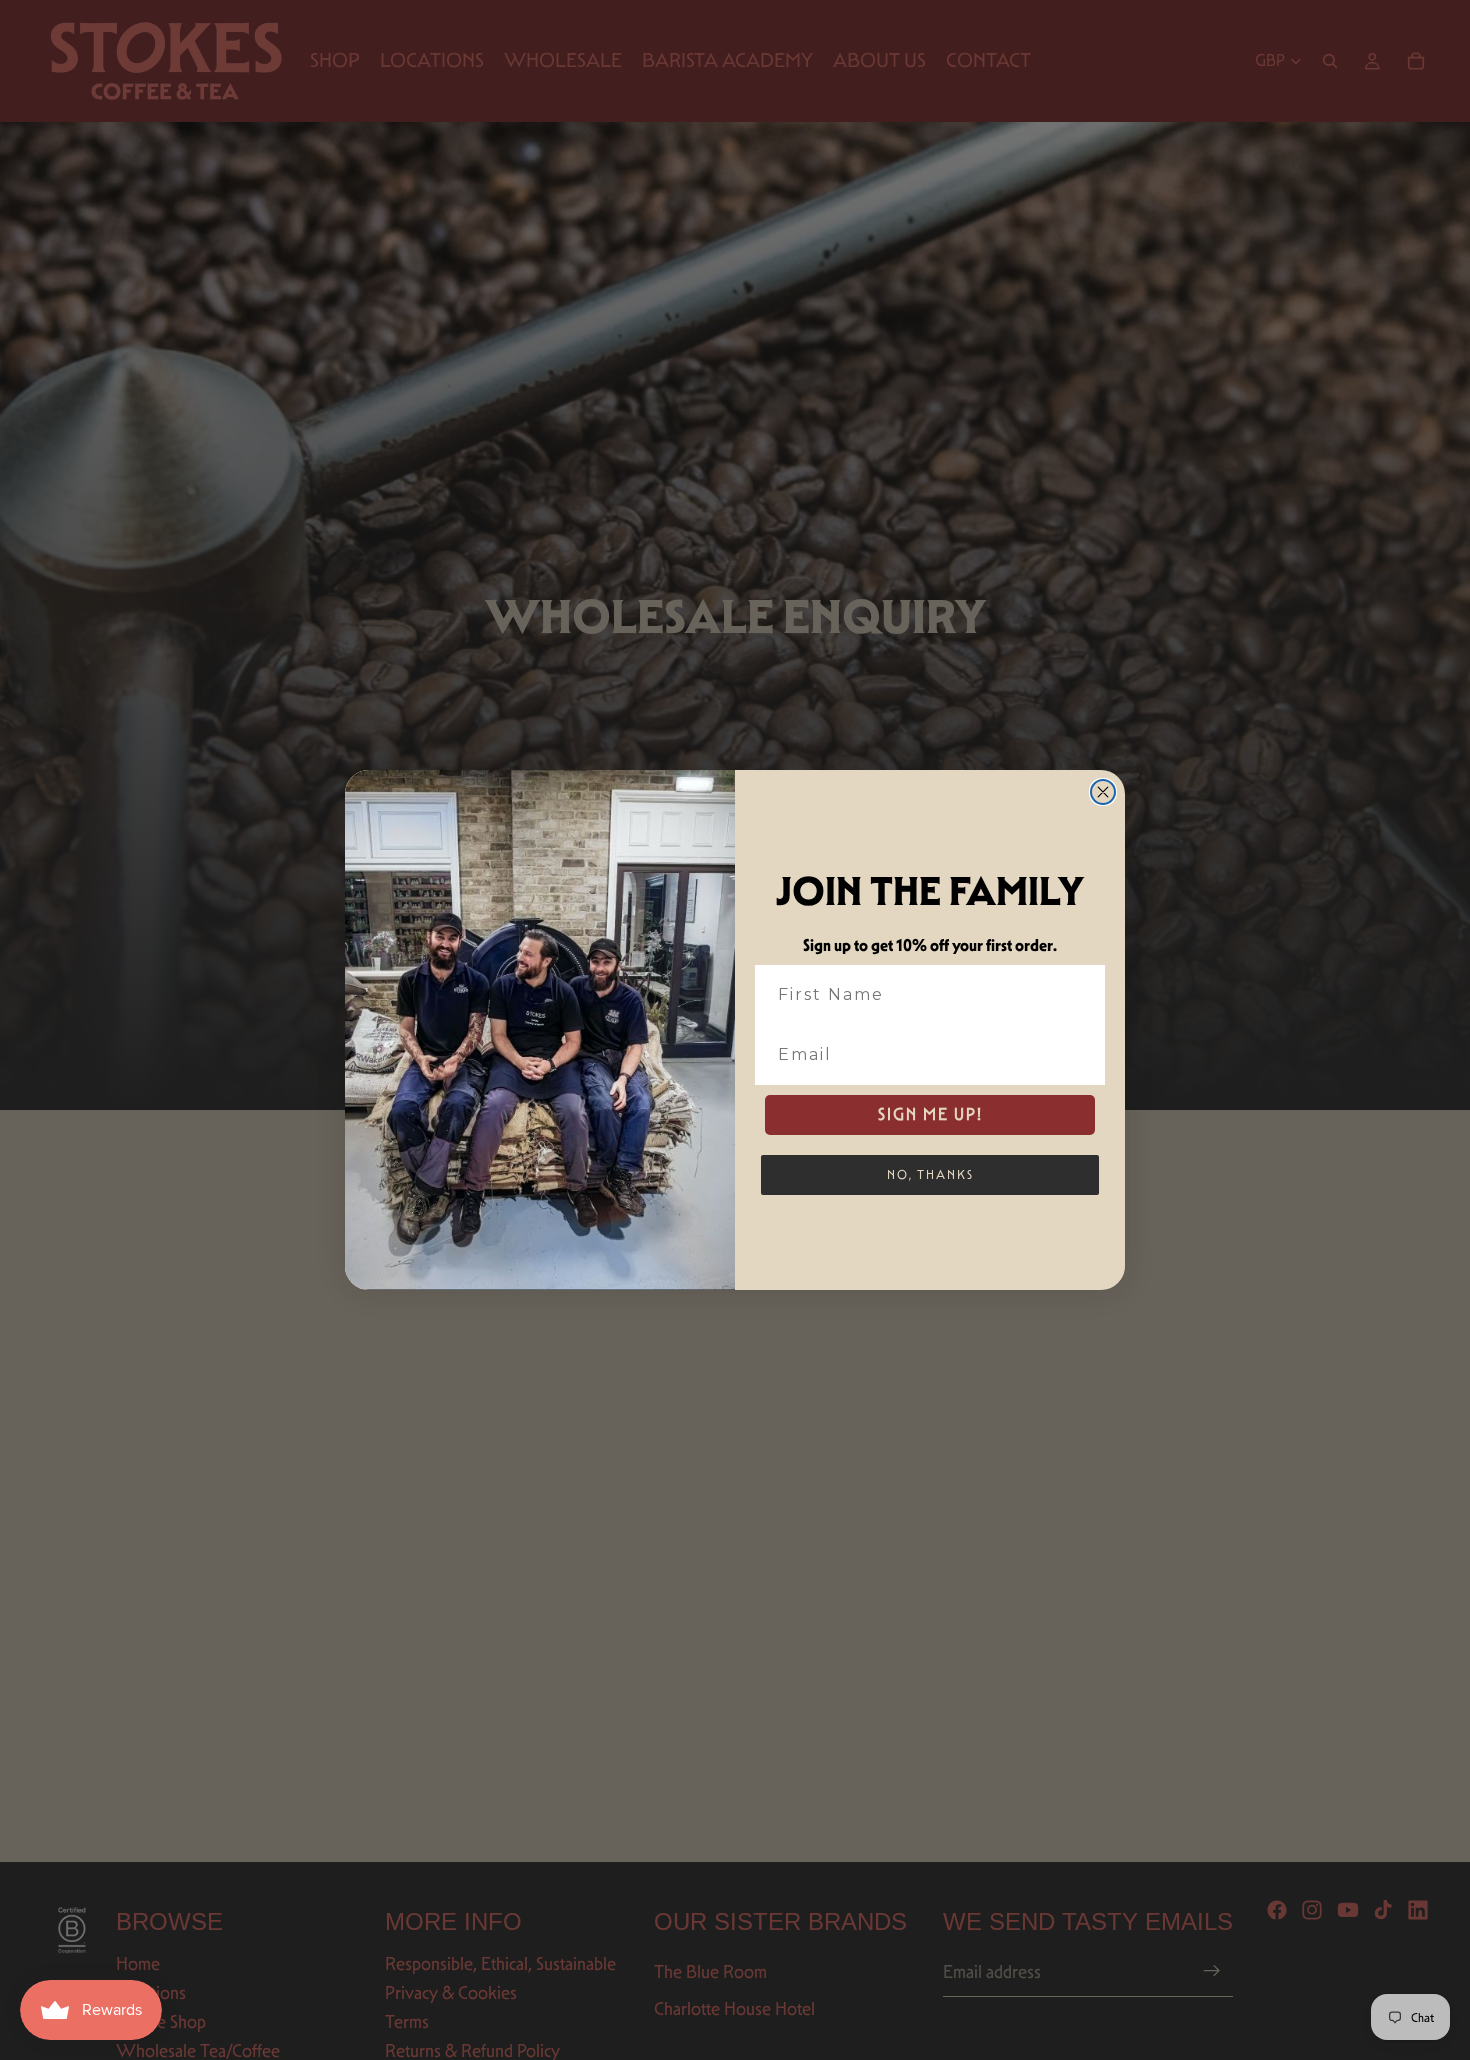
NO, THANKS (930, 1174)
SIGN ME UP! (930, 1114)
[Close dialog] (1103, 792)
